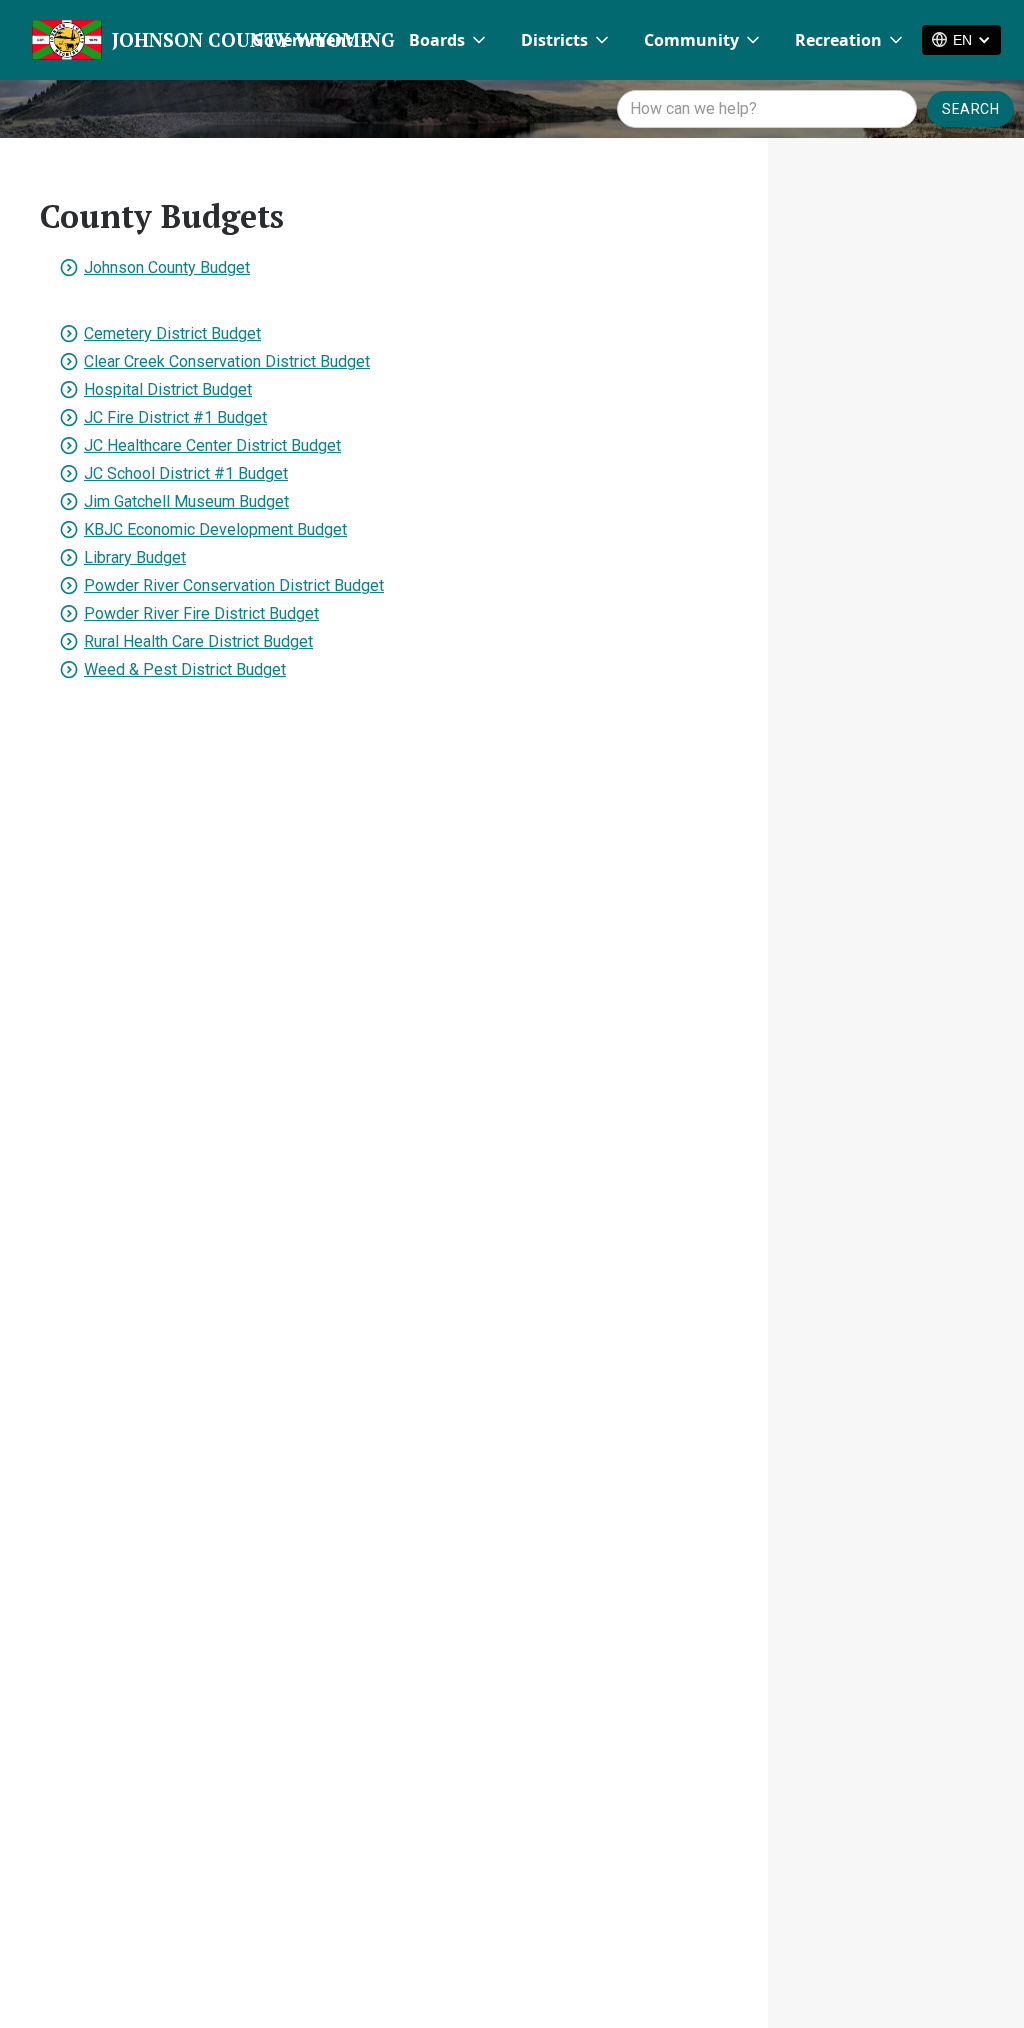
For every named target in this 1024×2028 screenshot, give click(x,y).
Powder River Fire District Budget (201, 613)
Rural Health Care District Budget (198, 641)
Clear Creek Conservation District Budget (227, 361)
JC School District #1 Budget (186, 473)
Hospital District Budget (168, 389)
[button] (314, 40)
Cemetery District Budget (172, 333)
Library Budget (135, 557)
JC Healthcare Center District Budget (212, 445)
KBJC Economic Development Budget (215, 529)
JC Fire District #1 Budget (175, 417)
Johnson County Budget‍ (167, 267)
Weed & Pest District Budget (185, 669)
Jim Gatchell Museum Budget (186, 501)
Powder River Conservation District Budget (234, 585)
